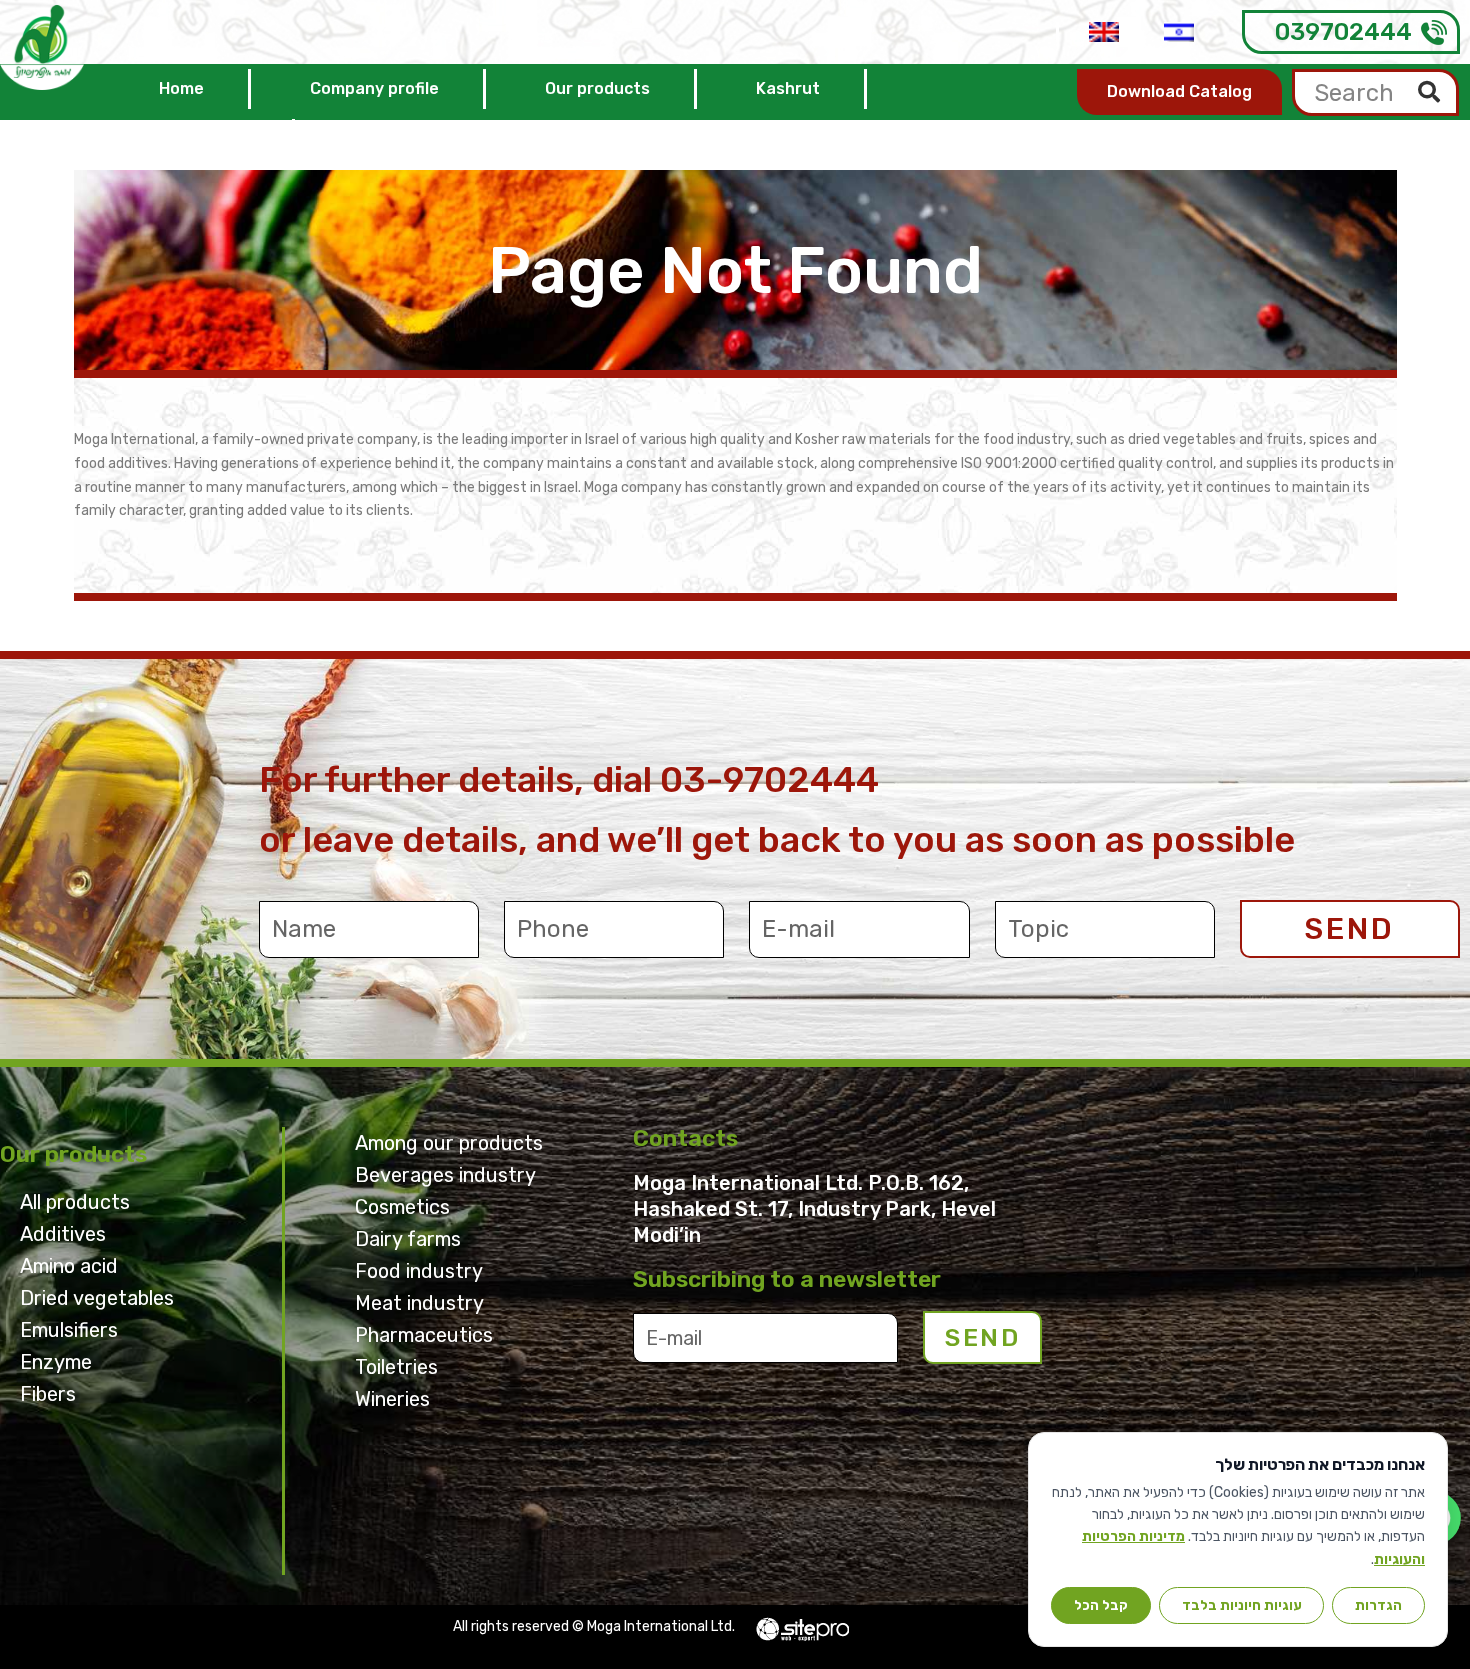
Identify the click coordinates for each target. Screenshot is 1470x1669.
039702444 (1343, 32)
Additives (63, 1234)
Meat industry (419, 1303)
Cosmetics (402, 1207)
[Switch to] (1104, 32)
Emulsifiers (69, 1330)
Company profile (374, 88)
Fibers (48, 1394)
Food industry (419, 1271)
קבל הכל (1101, 1605)
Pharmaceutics (424, 1335)
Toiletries (396, 1367)
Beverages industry (445, 1175)
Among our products (449, 1143)
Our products (597, 88)
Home (181, 88)
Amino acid (69, 1266)
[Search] (1429, 92)
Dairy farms (408, 1239)
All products (75, 1202)
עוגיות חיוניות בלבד (1242, 1605)
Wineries (392, 1399)
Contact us (203, 138)
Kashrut (788, 88)
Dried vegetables (97, 1298)
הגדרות (1378, 1605)
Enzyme (56, 1362)
